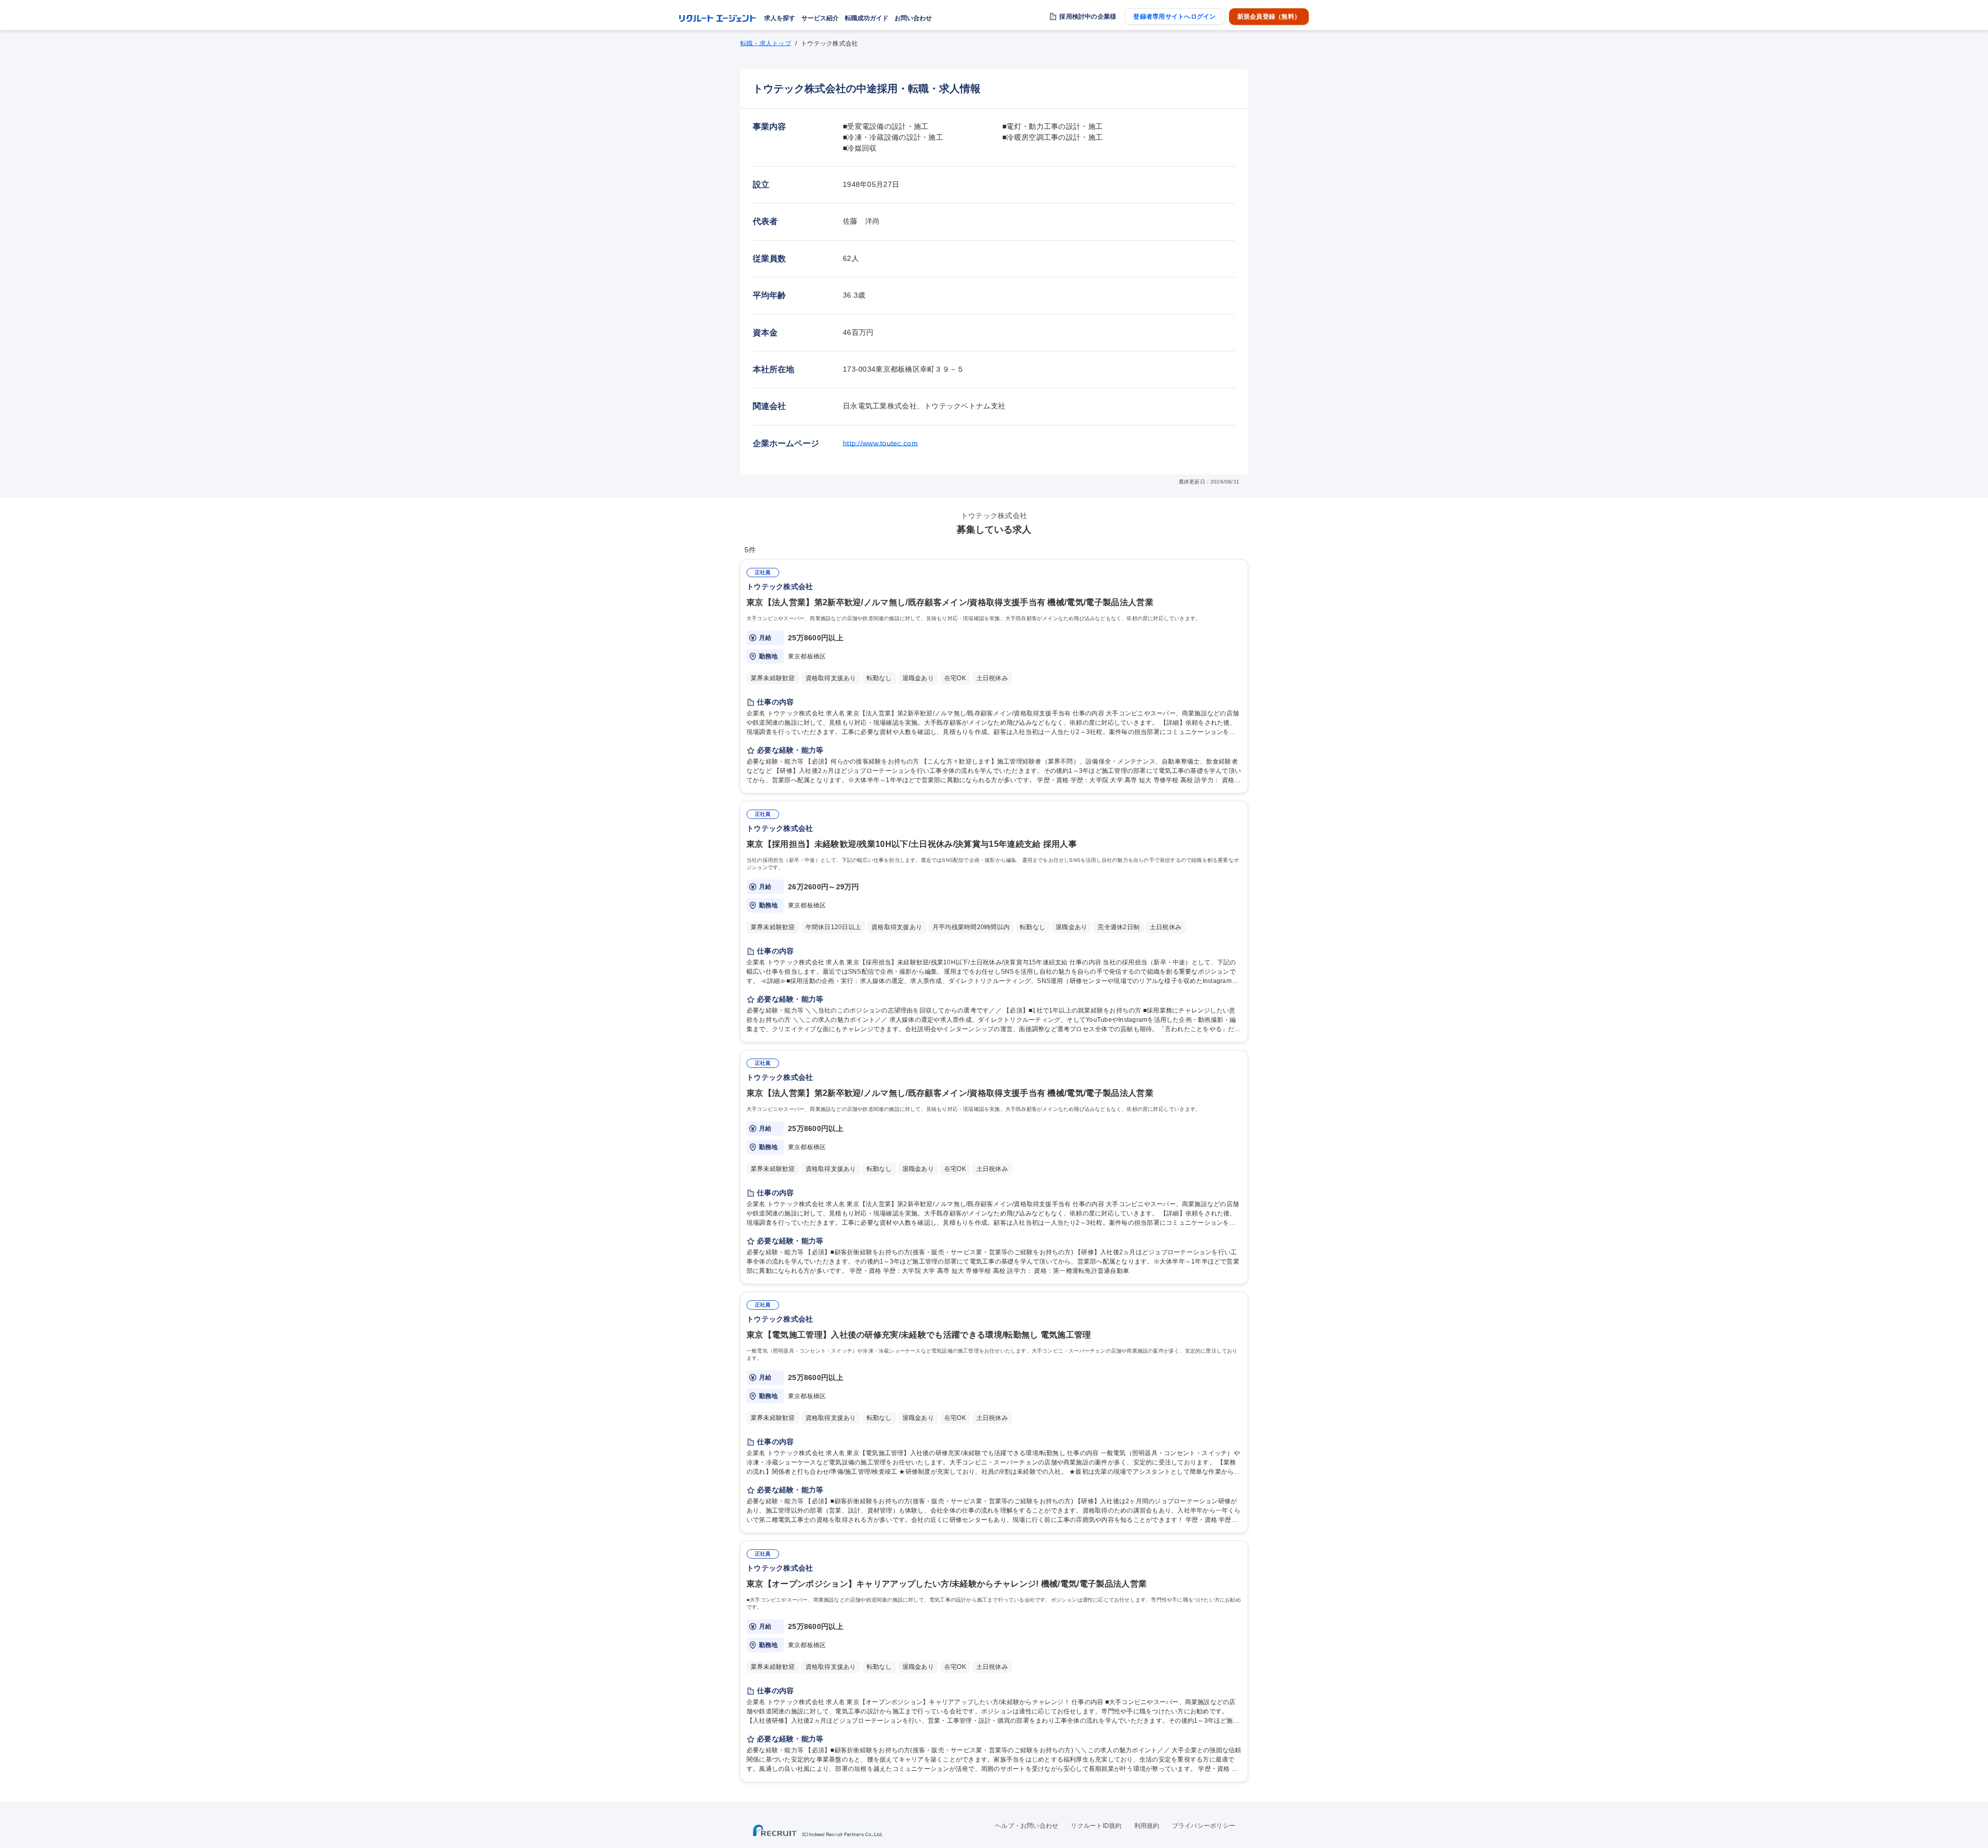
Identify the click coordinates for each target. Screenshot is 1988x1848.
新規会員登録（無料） (1269, 17)
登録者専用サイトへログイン (1174, 17)
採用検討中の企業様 (1088, 17)
